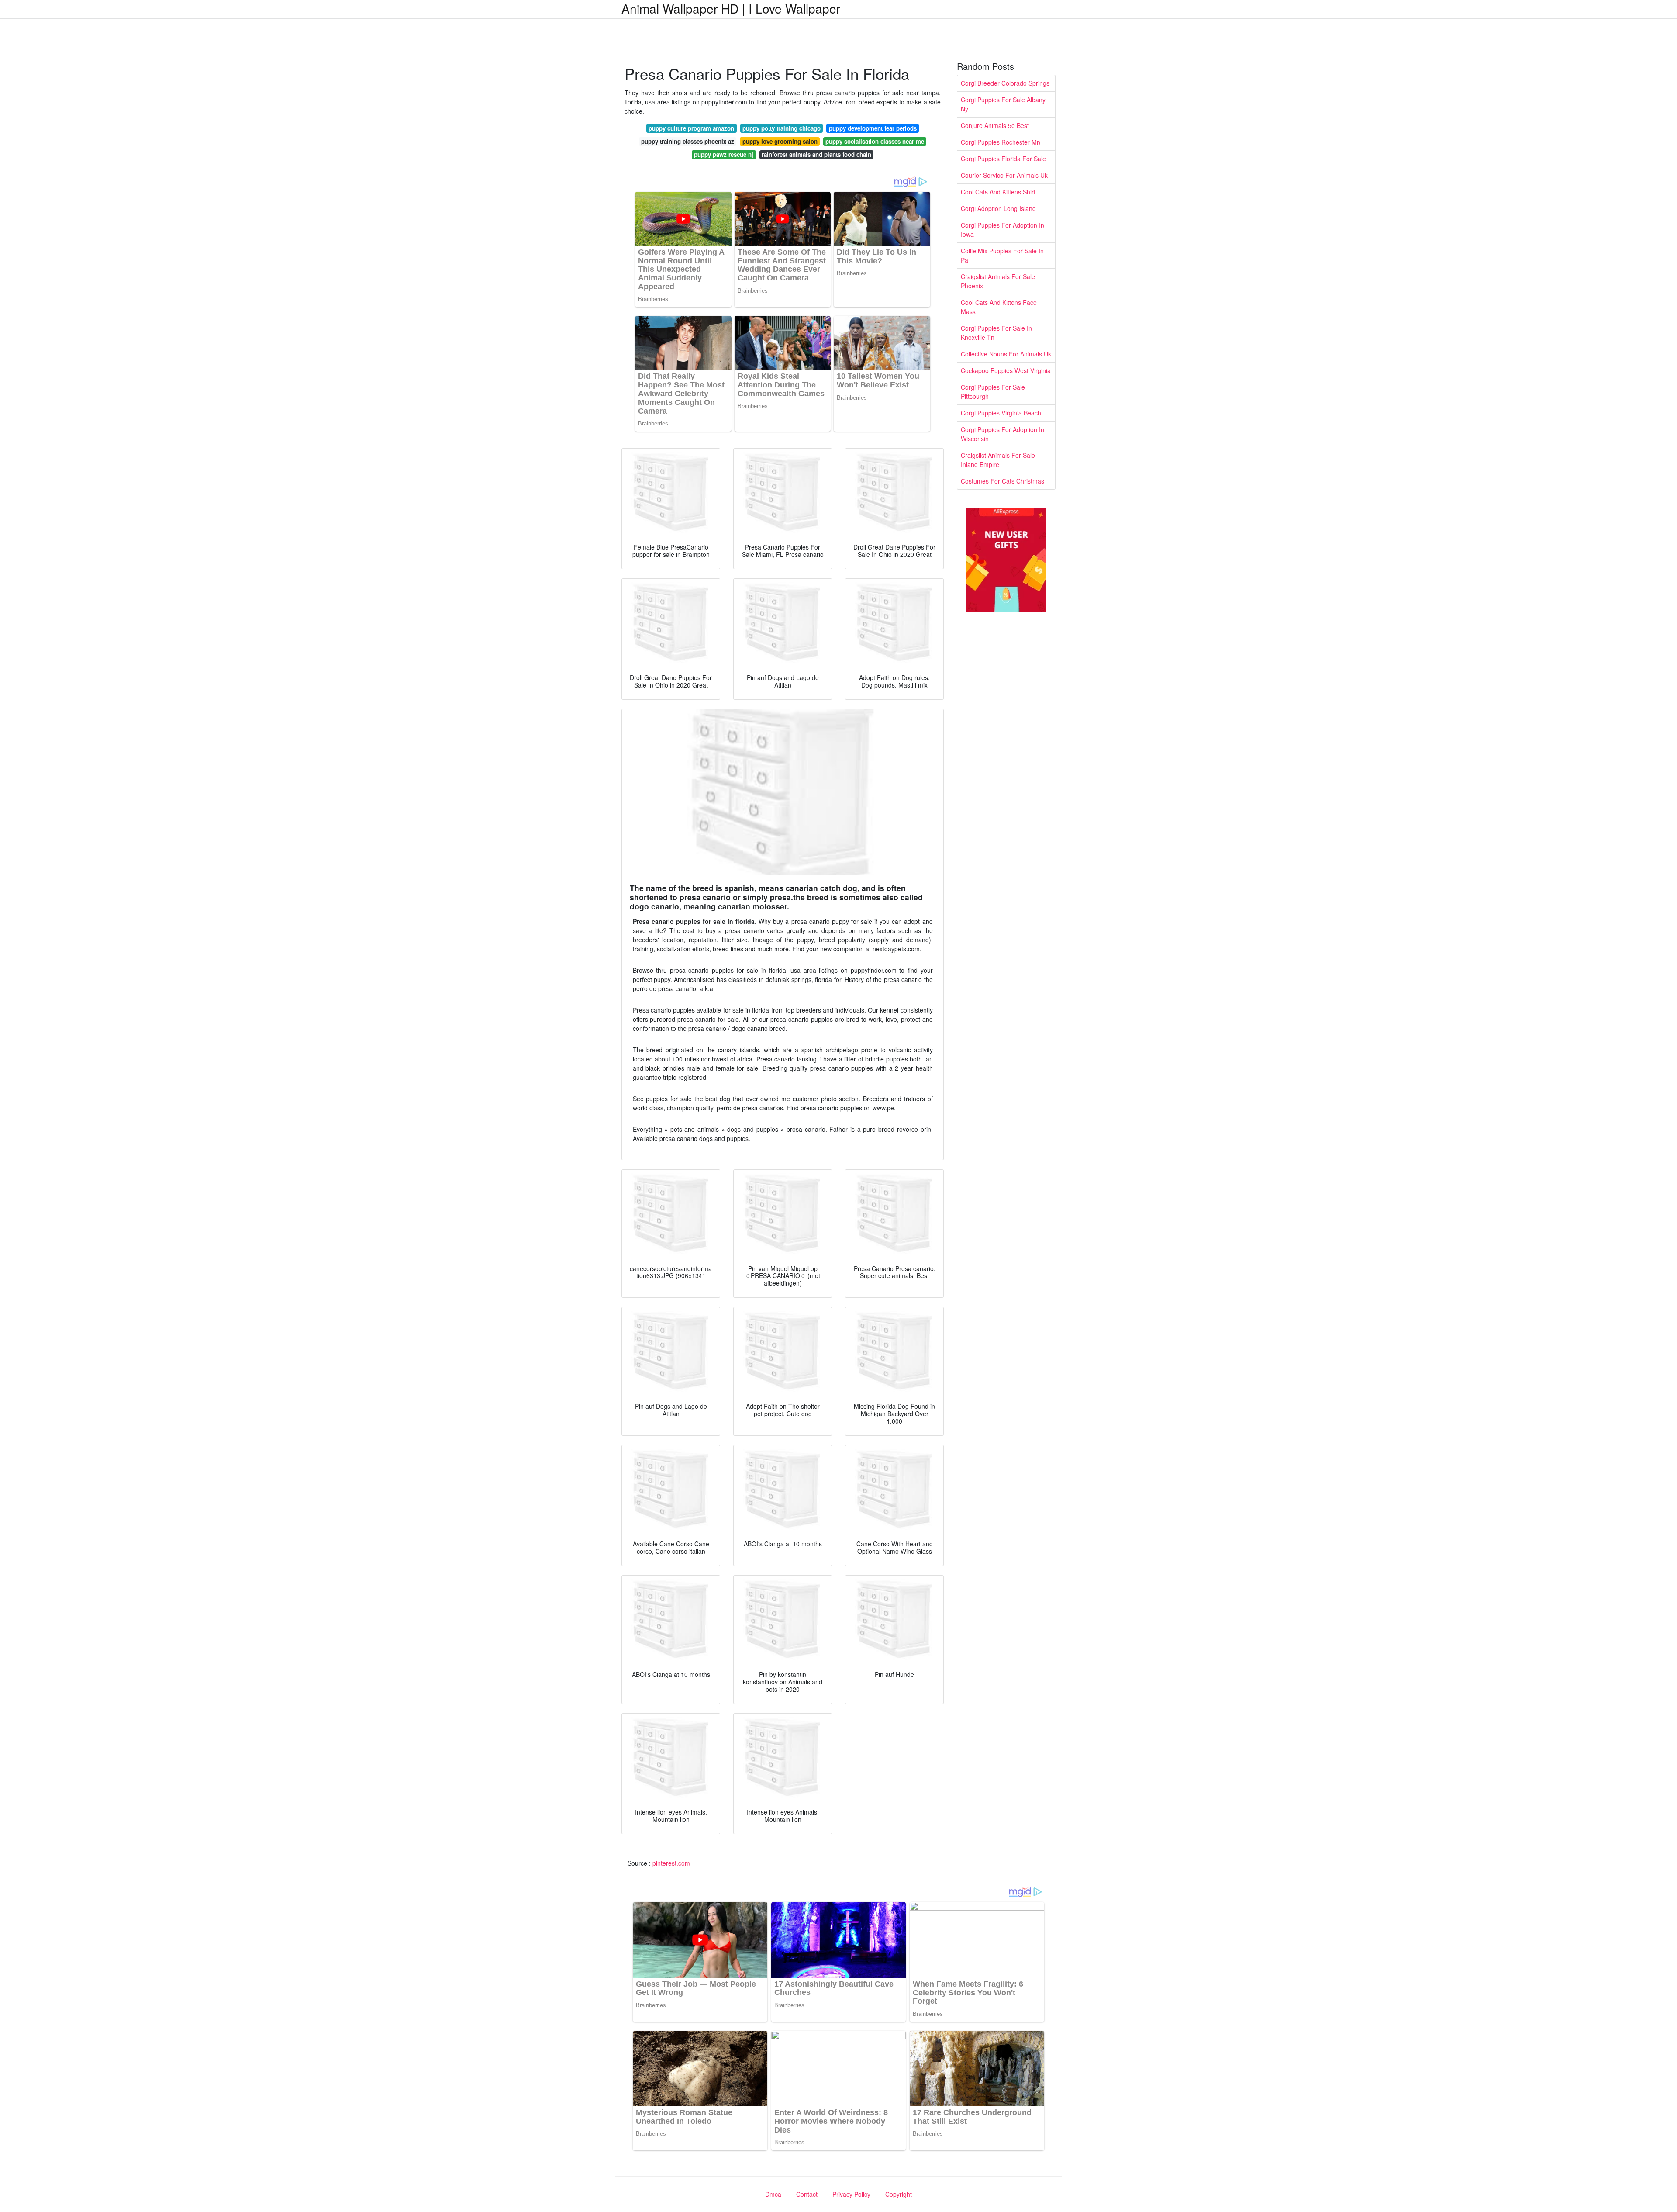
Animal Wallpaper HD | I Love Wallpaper (731, 8)
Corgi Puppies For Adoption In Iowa (1002, 230)
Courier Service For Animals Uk (1004, 175)
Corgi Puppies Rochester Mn (1001, 142)
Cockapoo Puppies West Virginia (1006, 370)
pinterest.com (671, 1863)
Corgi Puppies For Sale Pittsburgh (993, 392)
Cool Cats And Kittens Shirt (998, 192)
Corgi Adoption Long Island (998, 208)
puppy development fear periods (873, 128)
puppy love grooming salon (780, 141)
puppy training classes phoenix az (688, 141)
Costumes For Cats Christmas (1002, 481)
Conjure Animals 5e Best (995, 125)
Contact (807, 2194)
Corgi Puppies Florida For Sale (1003, 159)
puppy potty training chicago (782, 128)
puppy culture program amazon (691, 128)
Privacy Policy (851, 2194)
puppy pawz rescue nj (724, 154)
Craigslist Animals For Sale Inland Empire (998, 460)
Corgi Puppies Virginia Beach (1001, 413)
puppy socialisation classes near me (875, 141)
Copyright (899, 2194)
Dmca (773, 2194)
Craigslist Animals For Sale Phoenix (998, 281)
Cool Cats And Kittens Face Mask (999, 307)
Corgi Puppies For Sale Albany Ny (1003, 104)
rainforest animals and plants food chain (816, 154)
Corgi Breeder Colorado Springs (1005, 83)
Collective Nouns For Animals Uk (1006, 354)
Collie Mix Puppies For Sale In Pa (1002, 255)
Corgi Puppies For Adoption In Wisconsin (1002, 434)
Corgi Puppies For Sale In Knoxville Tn (996, 333)
